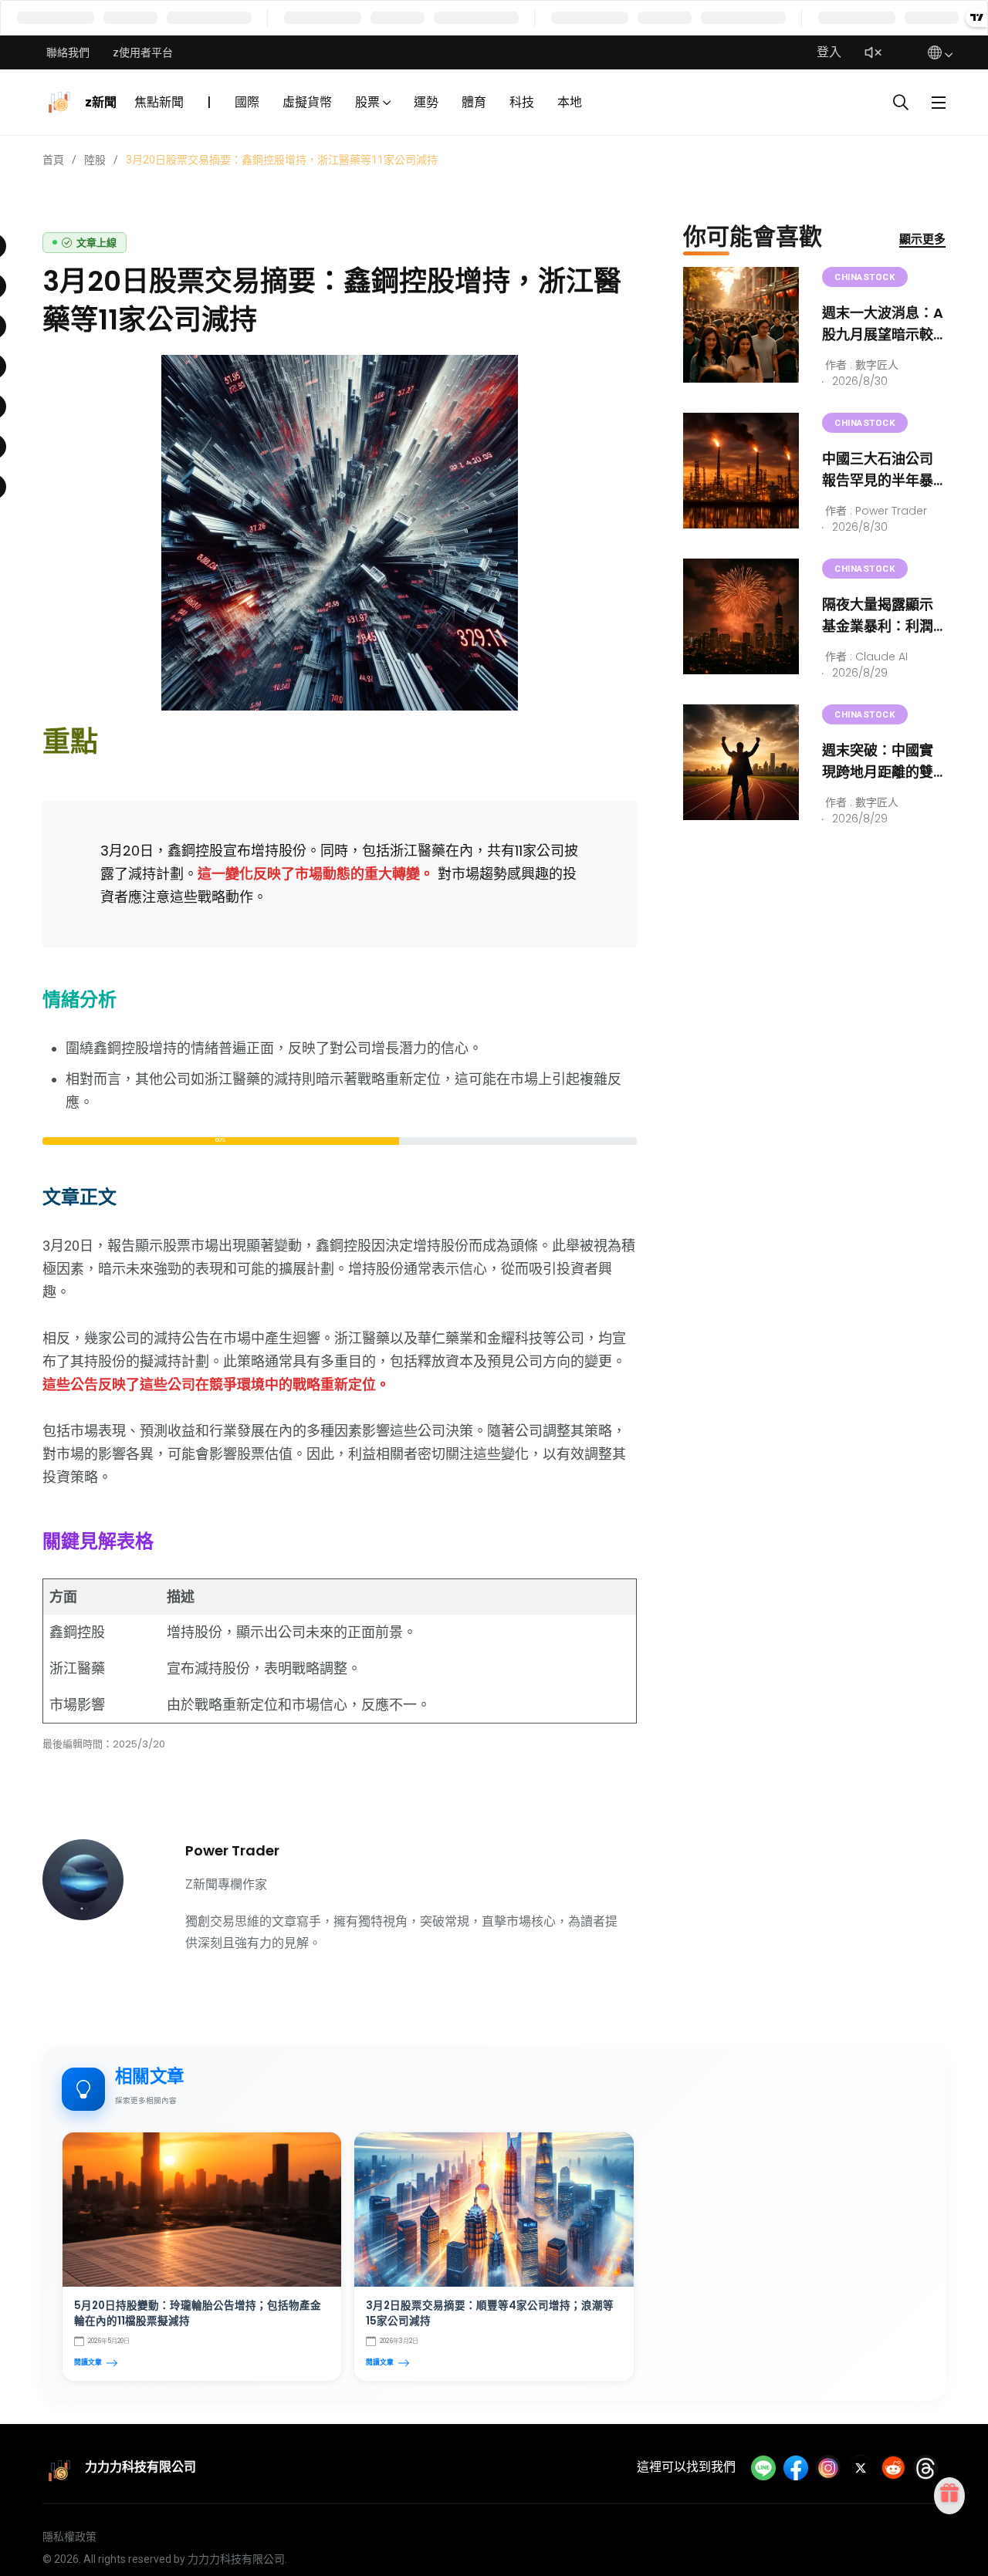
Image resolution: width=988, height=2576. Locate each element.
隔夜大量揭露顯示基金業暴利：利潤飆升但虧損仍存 (878, 626)
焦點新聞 (159, 102)
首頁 (53, 160)
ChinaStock (865, 277)
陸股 (95, 160)
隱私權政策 (69, 2537)
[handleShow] (939, 103)
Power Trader (232, 1850)
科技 (522, 102)
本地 (570, 102)
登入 (829, 52)
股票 (367, 102)
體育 (474, 102)
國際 (247, 102)
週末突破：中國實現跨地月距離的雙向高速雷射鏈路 (878, 772)
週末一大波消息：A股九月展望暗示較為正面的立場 (883, 334)
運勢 (426, 102)
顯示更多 (922, 239)
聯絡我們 (68, 52)
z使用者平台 (143, 52)
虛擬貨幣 (307, 102)
